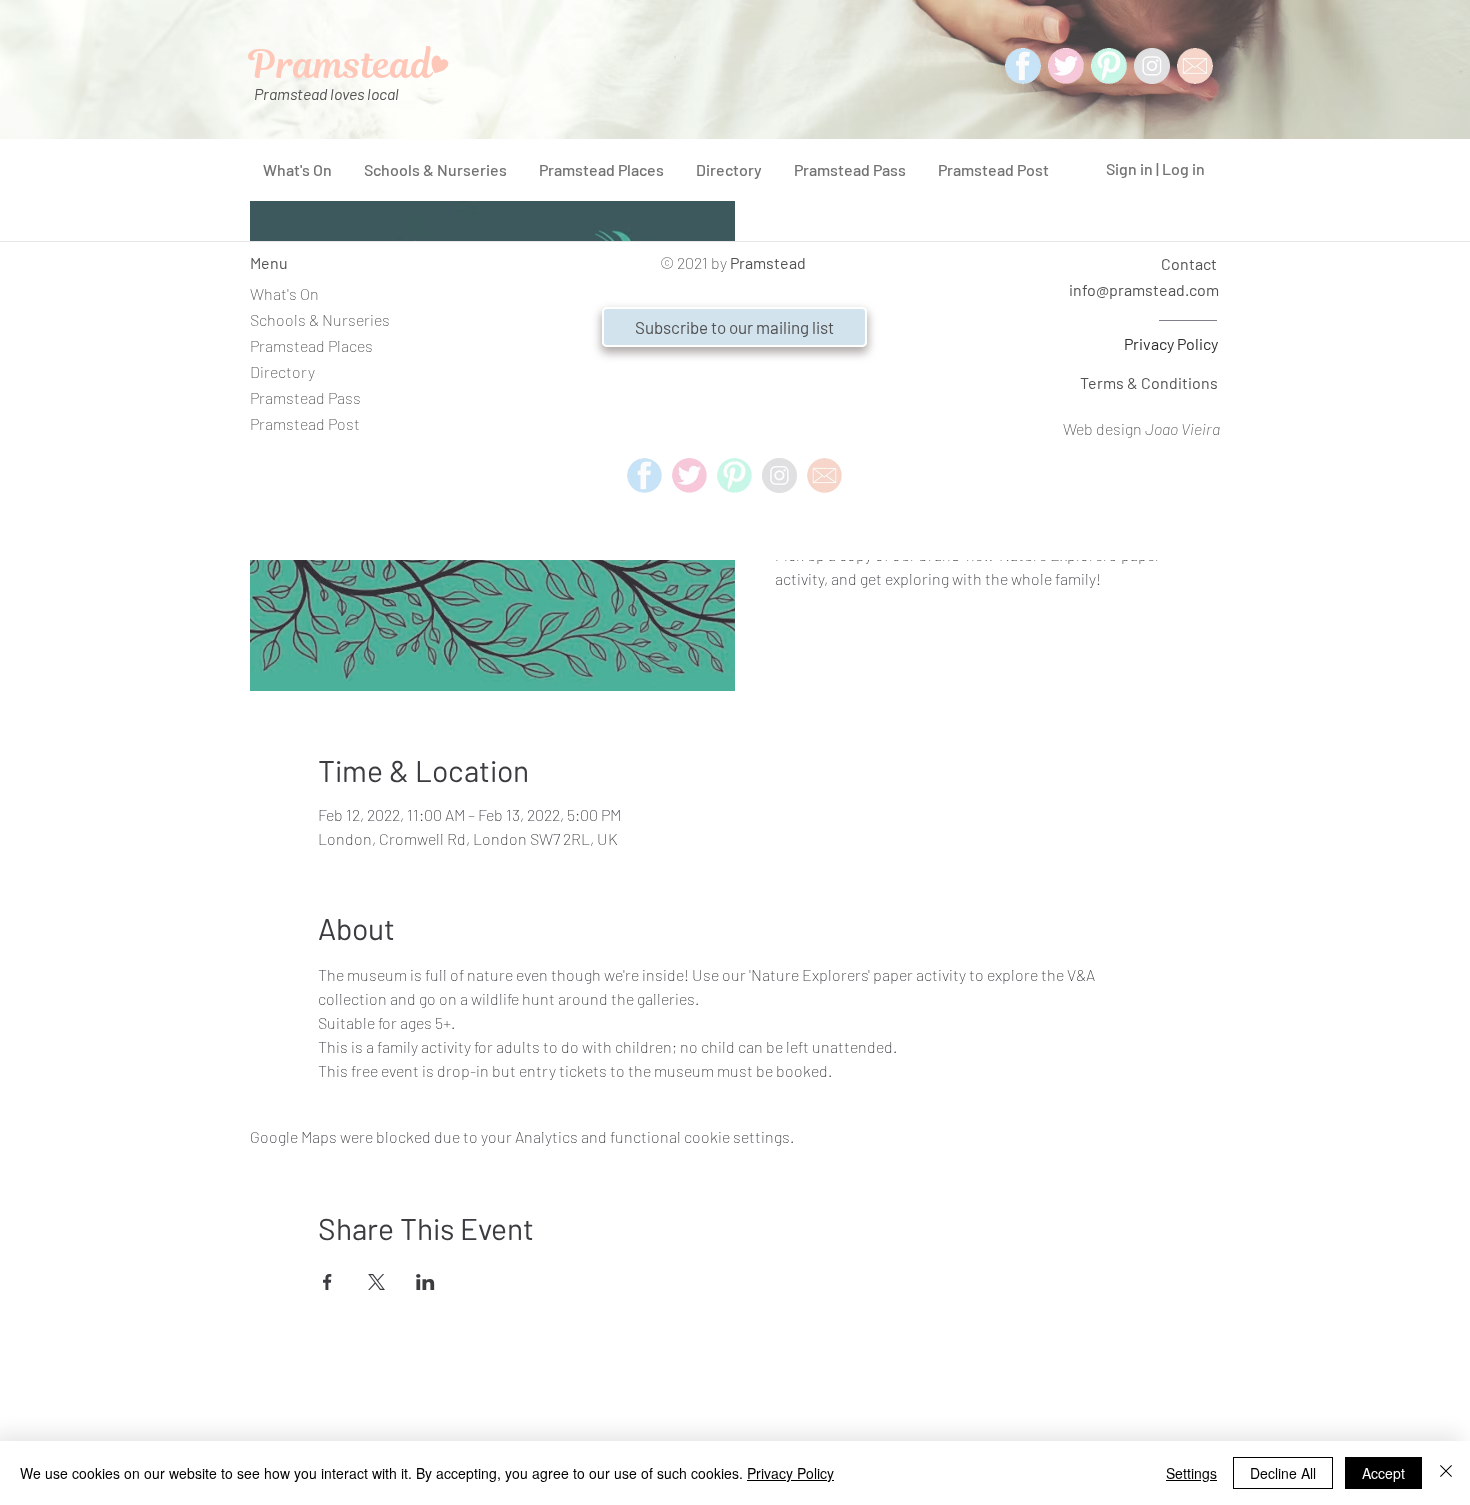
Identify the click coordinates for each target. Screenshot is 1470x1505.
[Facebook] (1023, 66)
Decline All (1283, 1473)
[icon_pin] (1109, 66)
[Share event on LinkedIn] (425, 1282)
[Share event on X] (376, 1282)
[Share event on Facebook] (327, 1282)
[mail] (1195, 66)
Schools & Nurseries (320, 319)
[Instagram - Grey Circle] (1152, 66)
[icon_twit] (1066, 66)
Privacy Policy (1171, 343)
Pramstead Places (311, 345)
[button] (734, 327)
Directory (282, 371)
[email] (824, 475)
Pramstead (768, 262)
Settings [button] (1191, 1473)
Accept (1383, 1473)
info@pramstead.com (1144, 289)
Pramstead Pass (305, 397)
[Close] (1446, 1473)
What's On (284, 293)
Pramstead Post (305, 423)
